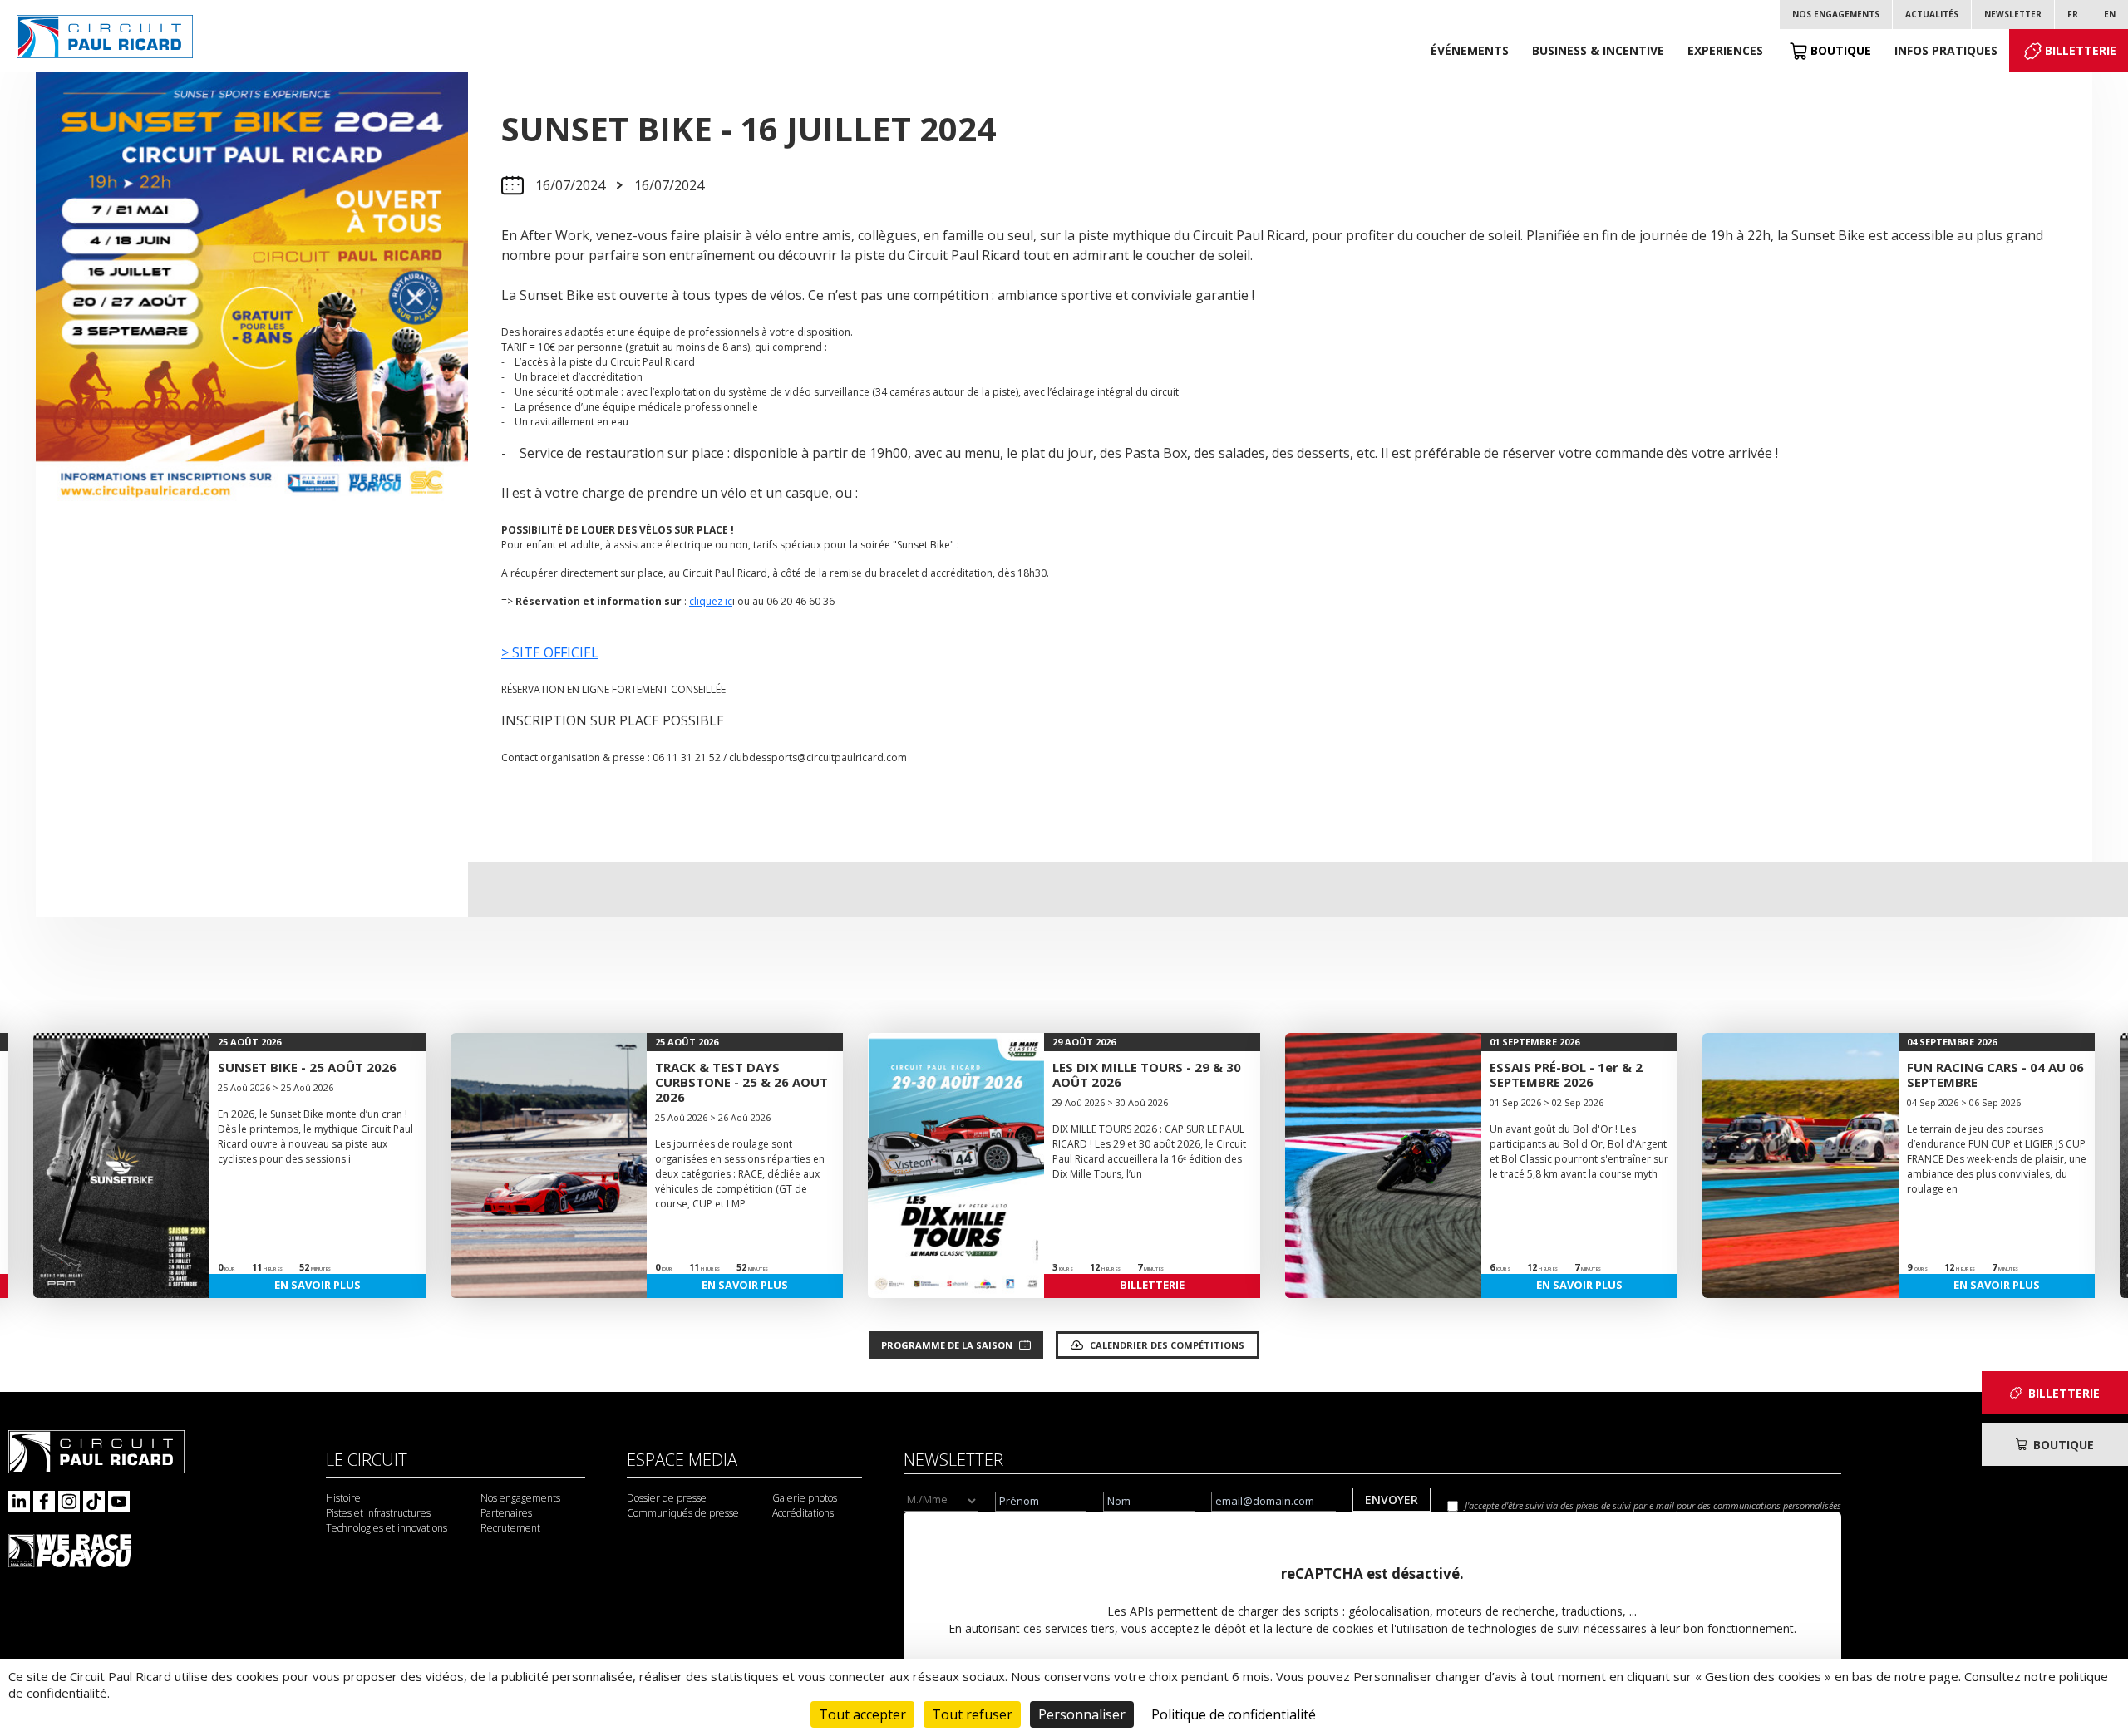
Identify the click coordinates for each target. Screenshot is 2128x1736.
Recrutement (510, 1528)
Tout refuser (972, 1714)
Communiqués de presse (683, 1513)
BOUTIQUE (2064, 1445)
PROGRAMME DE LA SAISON (947, 1345)
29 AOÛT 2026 (1084, 1042)
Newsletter (2013, 14)
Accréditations (803, 1513)
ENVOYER (1392, 1500)
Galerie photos (805, 1498)
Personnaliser (1082, 1714)
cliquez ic (711, 601)
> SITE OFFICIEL (550, 652)
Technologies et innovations (387, 1528)
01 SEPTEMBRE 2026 (1534, 1042)
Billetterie (2081, 50)
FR (2073, 14)
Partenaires (506, 1513)
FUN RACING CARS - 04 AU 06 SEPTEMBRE (1995, 1075)
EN (2110, 14)
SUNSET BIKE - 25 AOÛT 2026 (307, 1067)
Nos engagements (1836, 14)
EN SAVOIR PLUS (318, 1285)
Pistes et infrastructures (378, 1513)
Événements (1470, 50)
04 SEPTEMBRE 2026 (1952, 1042)
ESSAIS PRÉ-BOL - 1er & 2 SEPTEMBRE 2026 (1566, 1075)
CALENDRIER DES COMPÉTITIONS (1167, 1345)
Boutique (1841, 50)
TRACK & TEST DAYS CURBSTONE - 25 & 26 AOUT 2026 (741, 1082)
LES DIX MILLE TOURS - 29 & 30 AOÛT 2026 (1147, 1075)
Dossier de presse (667, 1498)
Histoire (343, 1498)
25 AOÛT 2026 (249, 1042)
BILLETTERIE (1152, 1285)
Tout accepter (862, 1714)
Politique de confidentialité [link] (1234, 1714)
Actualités (1932, 14)
